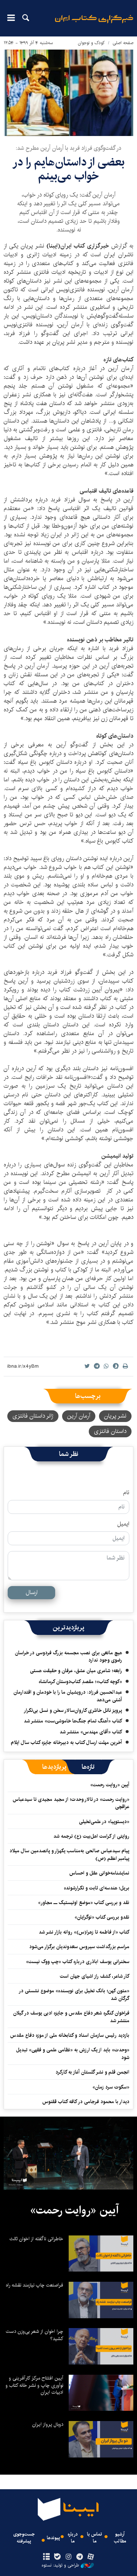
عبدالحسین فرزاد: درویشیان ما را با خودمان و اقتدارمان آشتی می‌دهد (68, 1696)
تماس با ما (94, 2538)
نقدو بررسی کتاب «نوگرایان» (102, 1917)
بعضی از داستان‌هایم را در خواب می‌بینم (68, 169)
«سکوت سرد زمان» (111, 2087)
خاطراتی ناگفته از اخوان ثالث (36, 2239)
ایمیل (123, 1524)
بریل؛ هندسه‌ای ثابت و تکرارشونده (97, 1888)
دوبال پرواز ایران (48, 2424)
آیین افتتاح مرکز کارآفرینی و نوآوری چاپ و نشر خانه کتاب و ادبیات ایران (34, 2385)
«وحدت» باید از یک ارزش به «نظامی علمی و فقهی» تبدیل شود (73, 2054)
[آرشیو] (47, 2557)
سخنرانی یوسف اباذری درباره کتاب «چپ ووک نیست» (78, 1962)
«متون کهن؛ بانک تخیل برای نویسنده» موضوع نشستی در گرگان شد (74, 1994)
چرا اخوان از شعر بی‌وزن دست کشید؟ (35, 2335)
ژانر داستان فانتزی (33, 1416)
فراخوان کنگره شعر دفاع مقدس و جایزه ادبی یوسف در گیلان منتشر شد (71, 2017)
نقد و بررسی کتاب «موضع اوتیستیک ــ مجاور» (84, 1903)
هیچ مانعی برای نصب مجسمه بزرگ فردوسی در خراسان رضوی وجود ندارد (68, 1656)
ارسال (32, 1592)
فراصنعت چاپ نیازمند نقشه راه (35, 2285)
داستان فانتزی (110, 1431)
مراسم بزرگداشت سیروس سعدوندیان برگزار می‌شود (79, 1947)
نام (126, 1493)
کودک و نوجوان (91, 43)
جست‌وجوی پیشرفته (24, 2538)
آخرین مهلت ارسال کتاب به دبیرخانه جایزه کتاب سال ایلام (66, 1742)
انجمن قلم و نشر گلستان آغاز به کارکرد (92, 2072)
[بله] (58, 2557)
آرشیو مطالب (120, 2538)
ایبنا (94, 24)
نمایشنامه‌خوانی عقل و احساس (99, 1873)
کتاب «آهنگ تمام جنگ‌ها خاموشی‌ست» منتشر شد (73, 1721)
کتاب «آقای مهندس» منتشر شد (91, 1732)
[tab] (88, 1767)
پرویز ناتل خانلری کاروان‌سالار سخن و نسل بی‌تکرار (73, 1710)
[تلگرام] (79, 2557)
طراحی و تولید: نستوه (60, 2565)
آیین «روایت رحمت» (110, 1785)
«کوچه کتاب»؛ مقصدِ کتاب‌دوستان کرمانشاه (80, 1682)
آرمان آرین (79, 1416)
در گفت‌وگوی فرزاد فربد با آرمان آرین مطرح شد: (68, 148)
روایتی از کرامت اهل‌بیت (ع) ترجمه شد (91, 1836)
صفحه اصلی (123, 43)
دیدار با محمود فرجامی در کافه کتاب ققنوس (86, 2102)
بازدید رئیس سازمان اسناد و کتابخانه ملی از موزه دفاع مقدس (70, 2035)
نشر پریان (115, 1416)
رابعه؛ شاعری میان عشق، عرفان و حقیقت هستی (76, 1671)
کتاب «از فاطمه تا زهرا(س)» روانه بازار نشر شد (84, 1932)
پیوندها (53, 2538)
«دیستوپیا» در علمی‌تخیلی (104, 1822)
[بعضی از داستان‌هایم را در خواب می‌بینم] (68, 93)
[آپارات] (90, 2557)
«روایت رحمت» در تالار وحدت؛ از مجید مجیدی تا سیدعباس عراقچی (71, 1803)
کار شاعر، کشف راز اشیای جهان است (95, 1976)
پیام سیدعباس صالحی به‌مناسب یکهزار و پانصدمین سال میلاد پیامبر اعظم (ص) (69, 1854)
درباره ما (73, 2538)
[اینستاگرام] (68, 2557)
